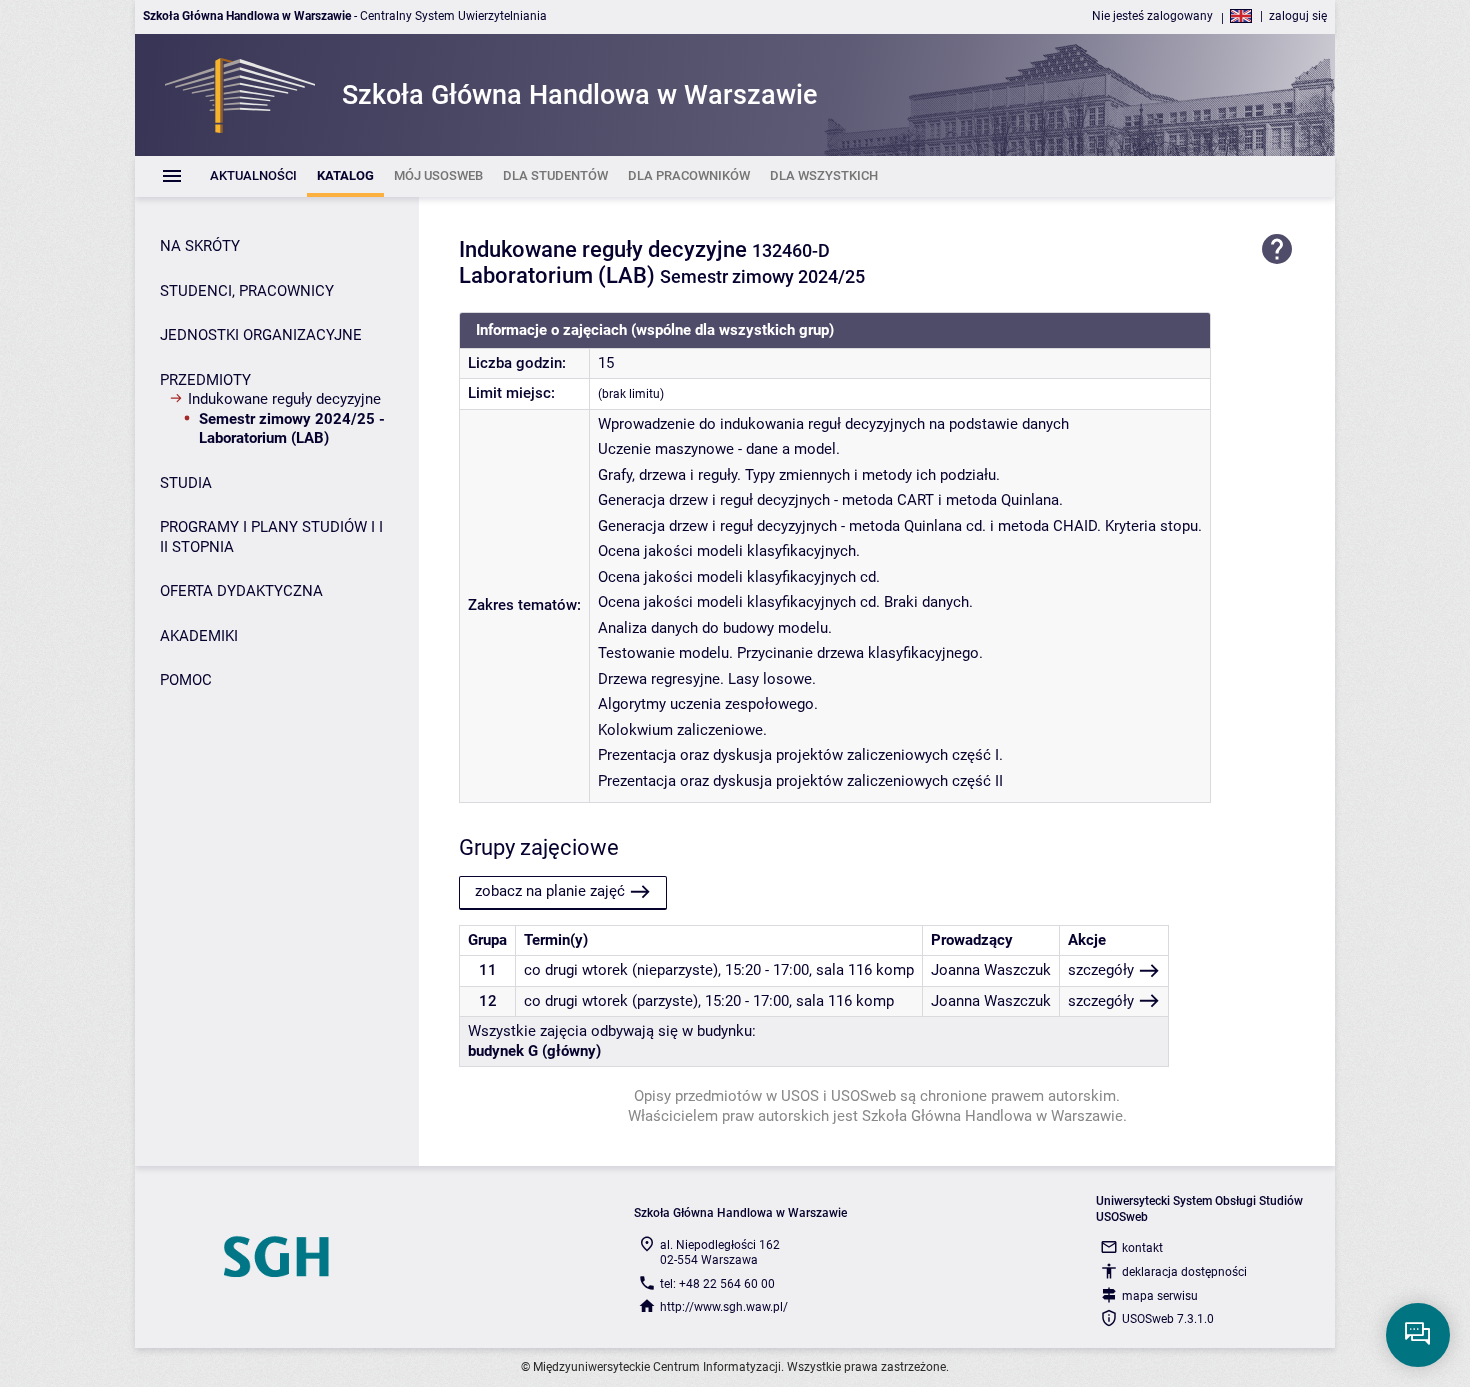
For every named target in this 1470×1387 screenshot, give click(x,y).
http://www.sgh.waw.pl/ (724, 1307)
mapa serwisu (1160, 1296)
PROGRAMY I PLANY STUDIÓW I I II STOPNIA (271, 537)
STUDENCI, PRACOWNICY (247, 291)
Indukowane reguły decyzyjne (284, 399)
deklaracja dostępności (1184, 1272)
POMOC (186, 680)
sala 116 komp (865, 970)
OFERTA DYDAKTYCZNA (241, 591)
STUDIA (186, 483)
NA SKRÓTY (200, 246)
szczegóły (1101, 970)
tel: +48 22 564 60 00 (717, 1284)
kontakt (1142, 1248)
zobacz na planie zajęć (550, 891)
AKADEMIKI (199, 636)
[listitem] (253, 176)
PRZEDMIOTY (205, 380)
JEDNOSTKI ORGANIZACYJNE (261, 335)
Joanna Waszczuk (991, 970)
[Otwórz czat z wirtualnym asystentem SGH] (1418, 1335)
